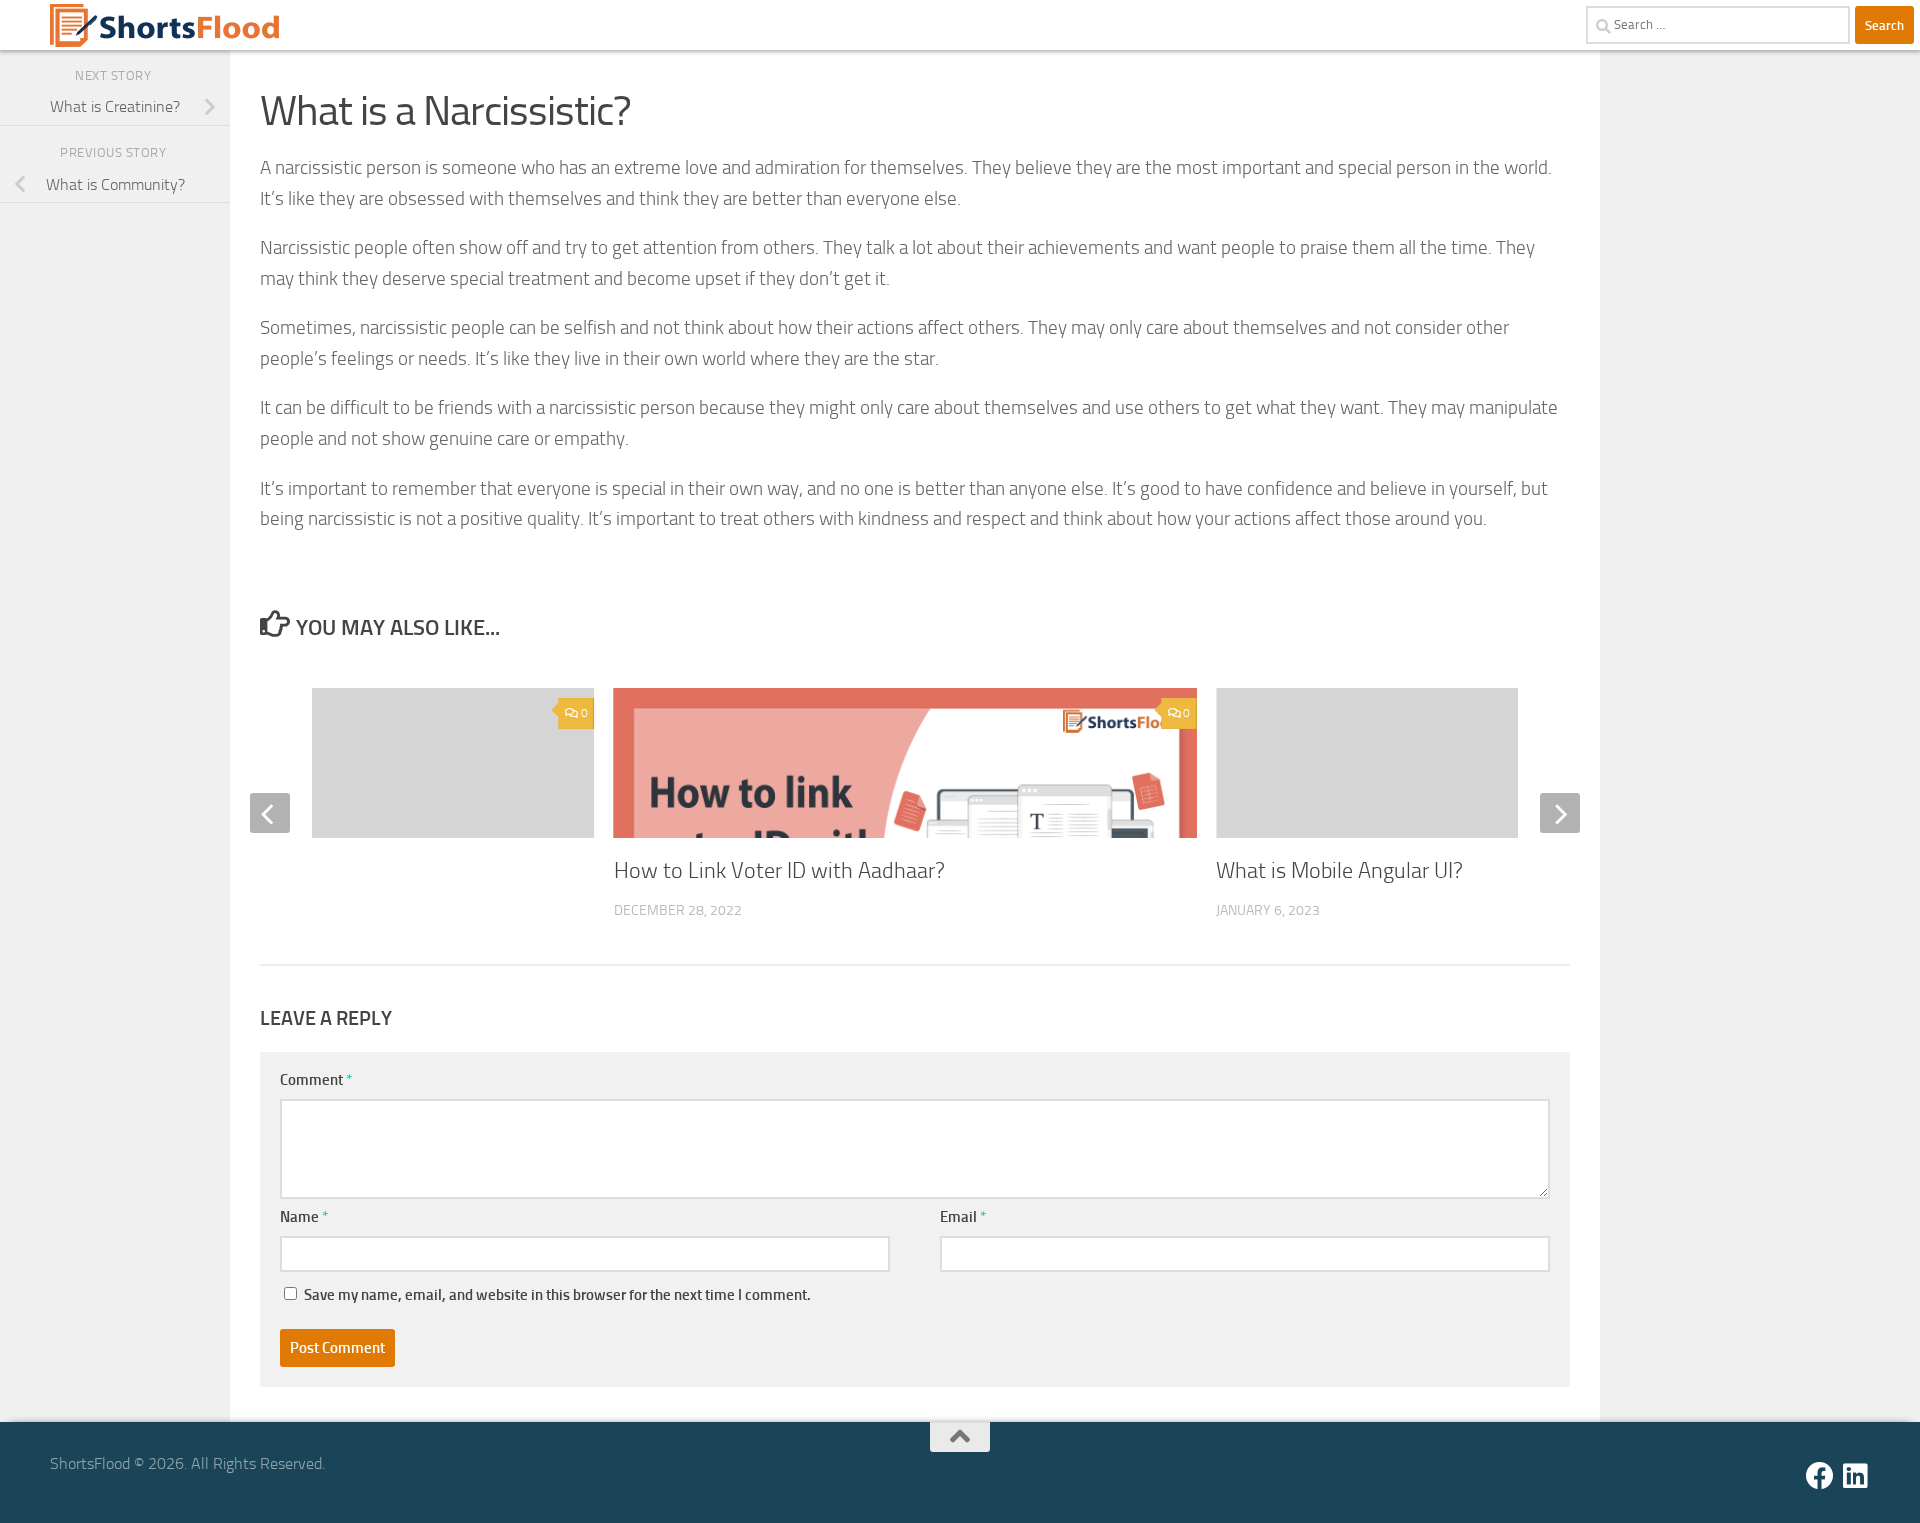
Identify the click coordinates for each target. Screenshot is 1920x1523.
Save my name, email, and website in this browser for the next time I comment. (557, 1295)
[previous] (270, 813)
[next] (1560, 813)
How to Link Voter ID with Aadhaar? (779, 871)
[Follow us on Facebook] (1820, 1476)
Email (963, 1217)
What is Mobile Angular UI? (1339, 871)
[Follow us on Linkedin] (1856, 1476)
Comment (316, 1080)
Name (304, 1217)
